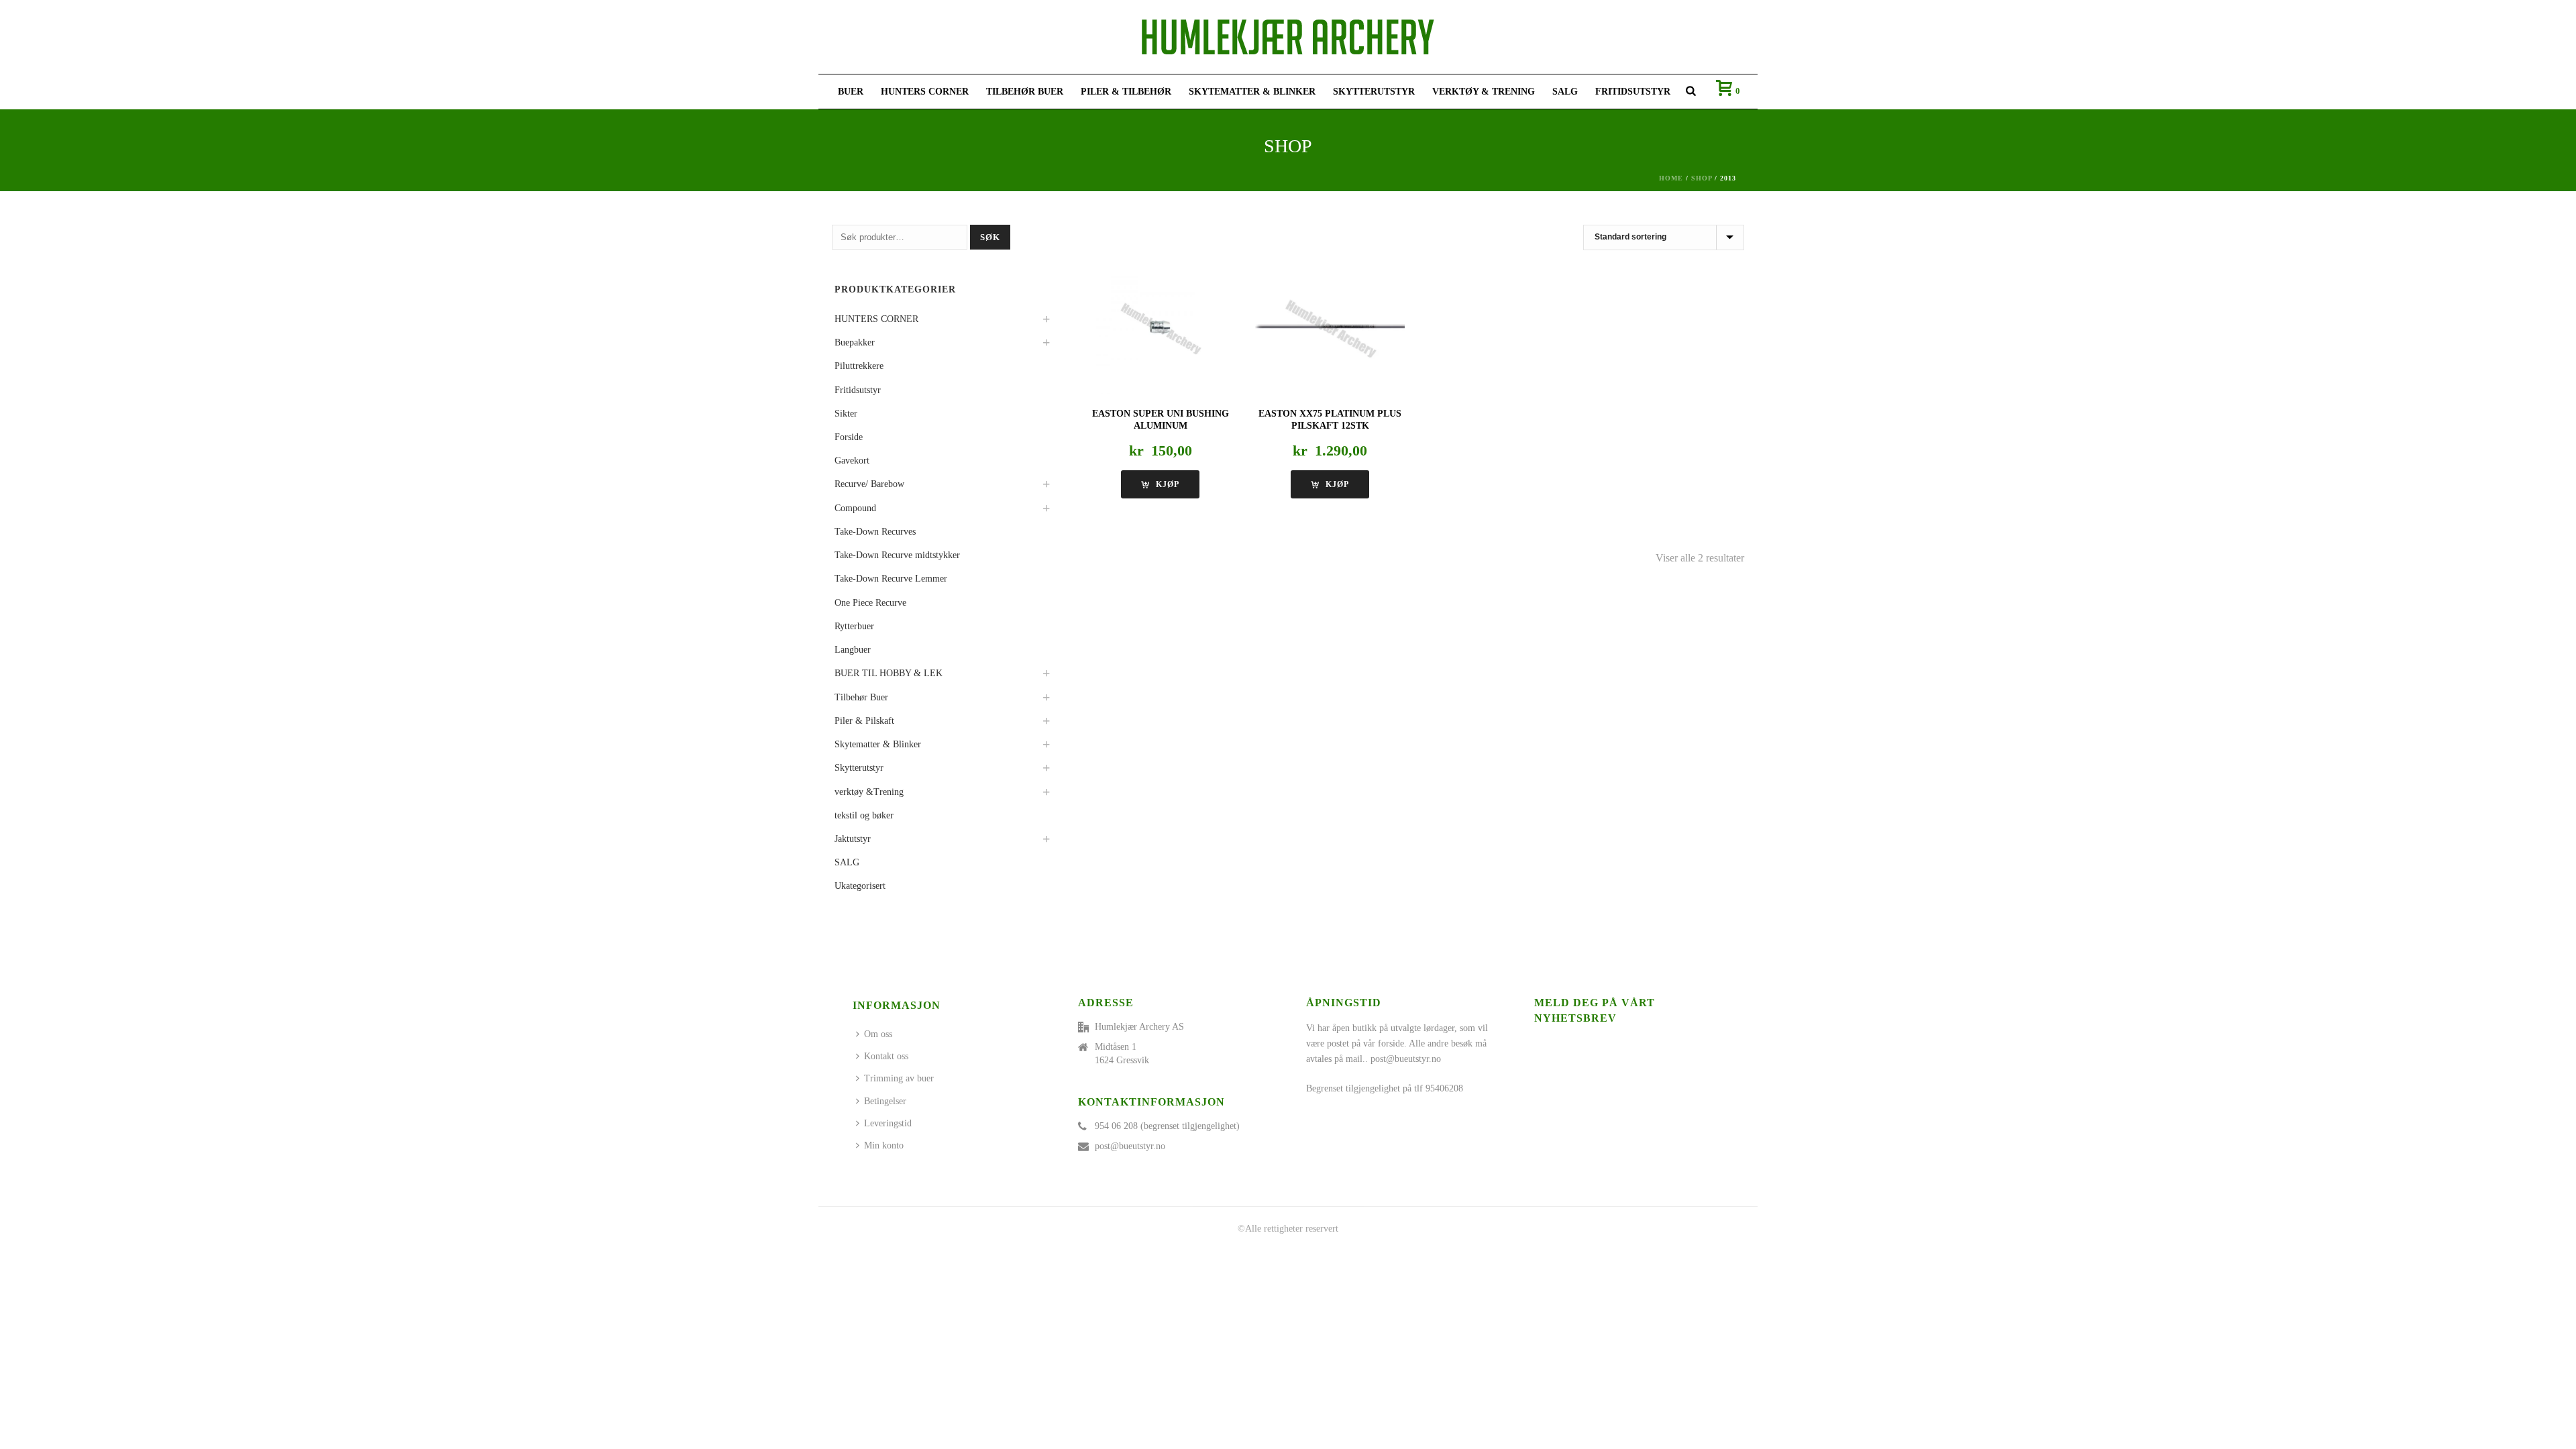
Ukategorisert (860, 886)
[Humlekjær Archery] (1288, 37)
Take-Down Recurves (875, 532)
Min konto (884, 1145)
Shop (1702, 178)
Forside (849, 437)
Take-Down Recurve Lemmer (891, 579)
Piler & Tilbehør (1126, 92)
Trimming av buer (899, 1078)
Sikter (846, 414)
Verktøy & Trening (1484, 92)
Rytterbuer (854, 626)
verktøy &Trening (869, 792)
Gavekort (852, 461)
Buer (851, 92)
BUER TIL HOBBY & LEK (889, 673)
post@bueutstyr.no (1130, 1146)
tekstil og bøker (864, 815)
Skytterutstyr (1374, 92)
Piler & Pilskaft (864, 721)
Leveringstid (888, 1123)
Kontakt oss (886, 1056)
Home (1671, 178)
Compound (855, 508)
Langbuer (853, 650)
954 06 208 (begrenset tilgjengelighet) (1167, 1126)
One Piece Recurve (870, 603)
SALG (1565, 92)
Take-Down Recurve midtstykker (897, 555)
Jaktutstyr (853, 839)
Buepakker (855, 342)
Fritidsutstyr (1633, 92)
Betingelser (885, 1101)
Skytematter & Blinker (1252, 92)
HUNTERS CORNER (925, 92)
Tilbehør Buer (1025, 92)
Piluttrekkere (859, 366)
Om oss (878, 1034)
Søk (990, 237)
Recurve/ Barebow (869, 484)
